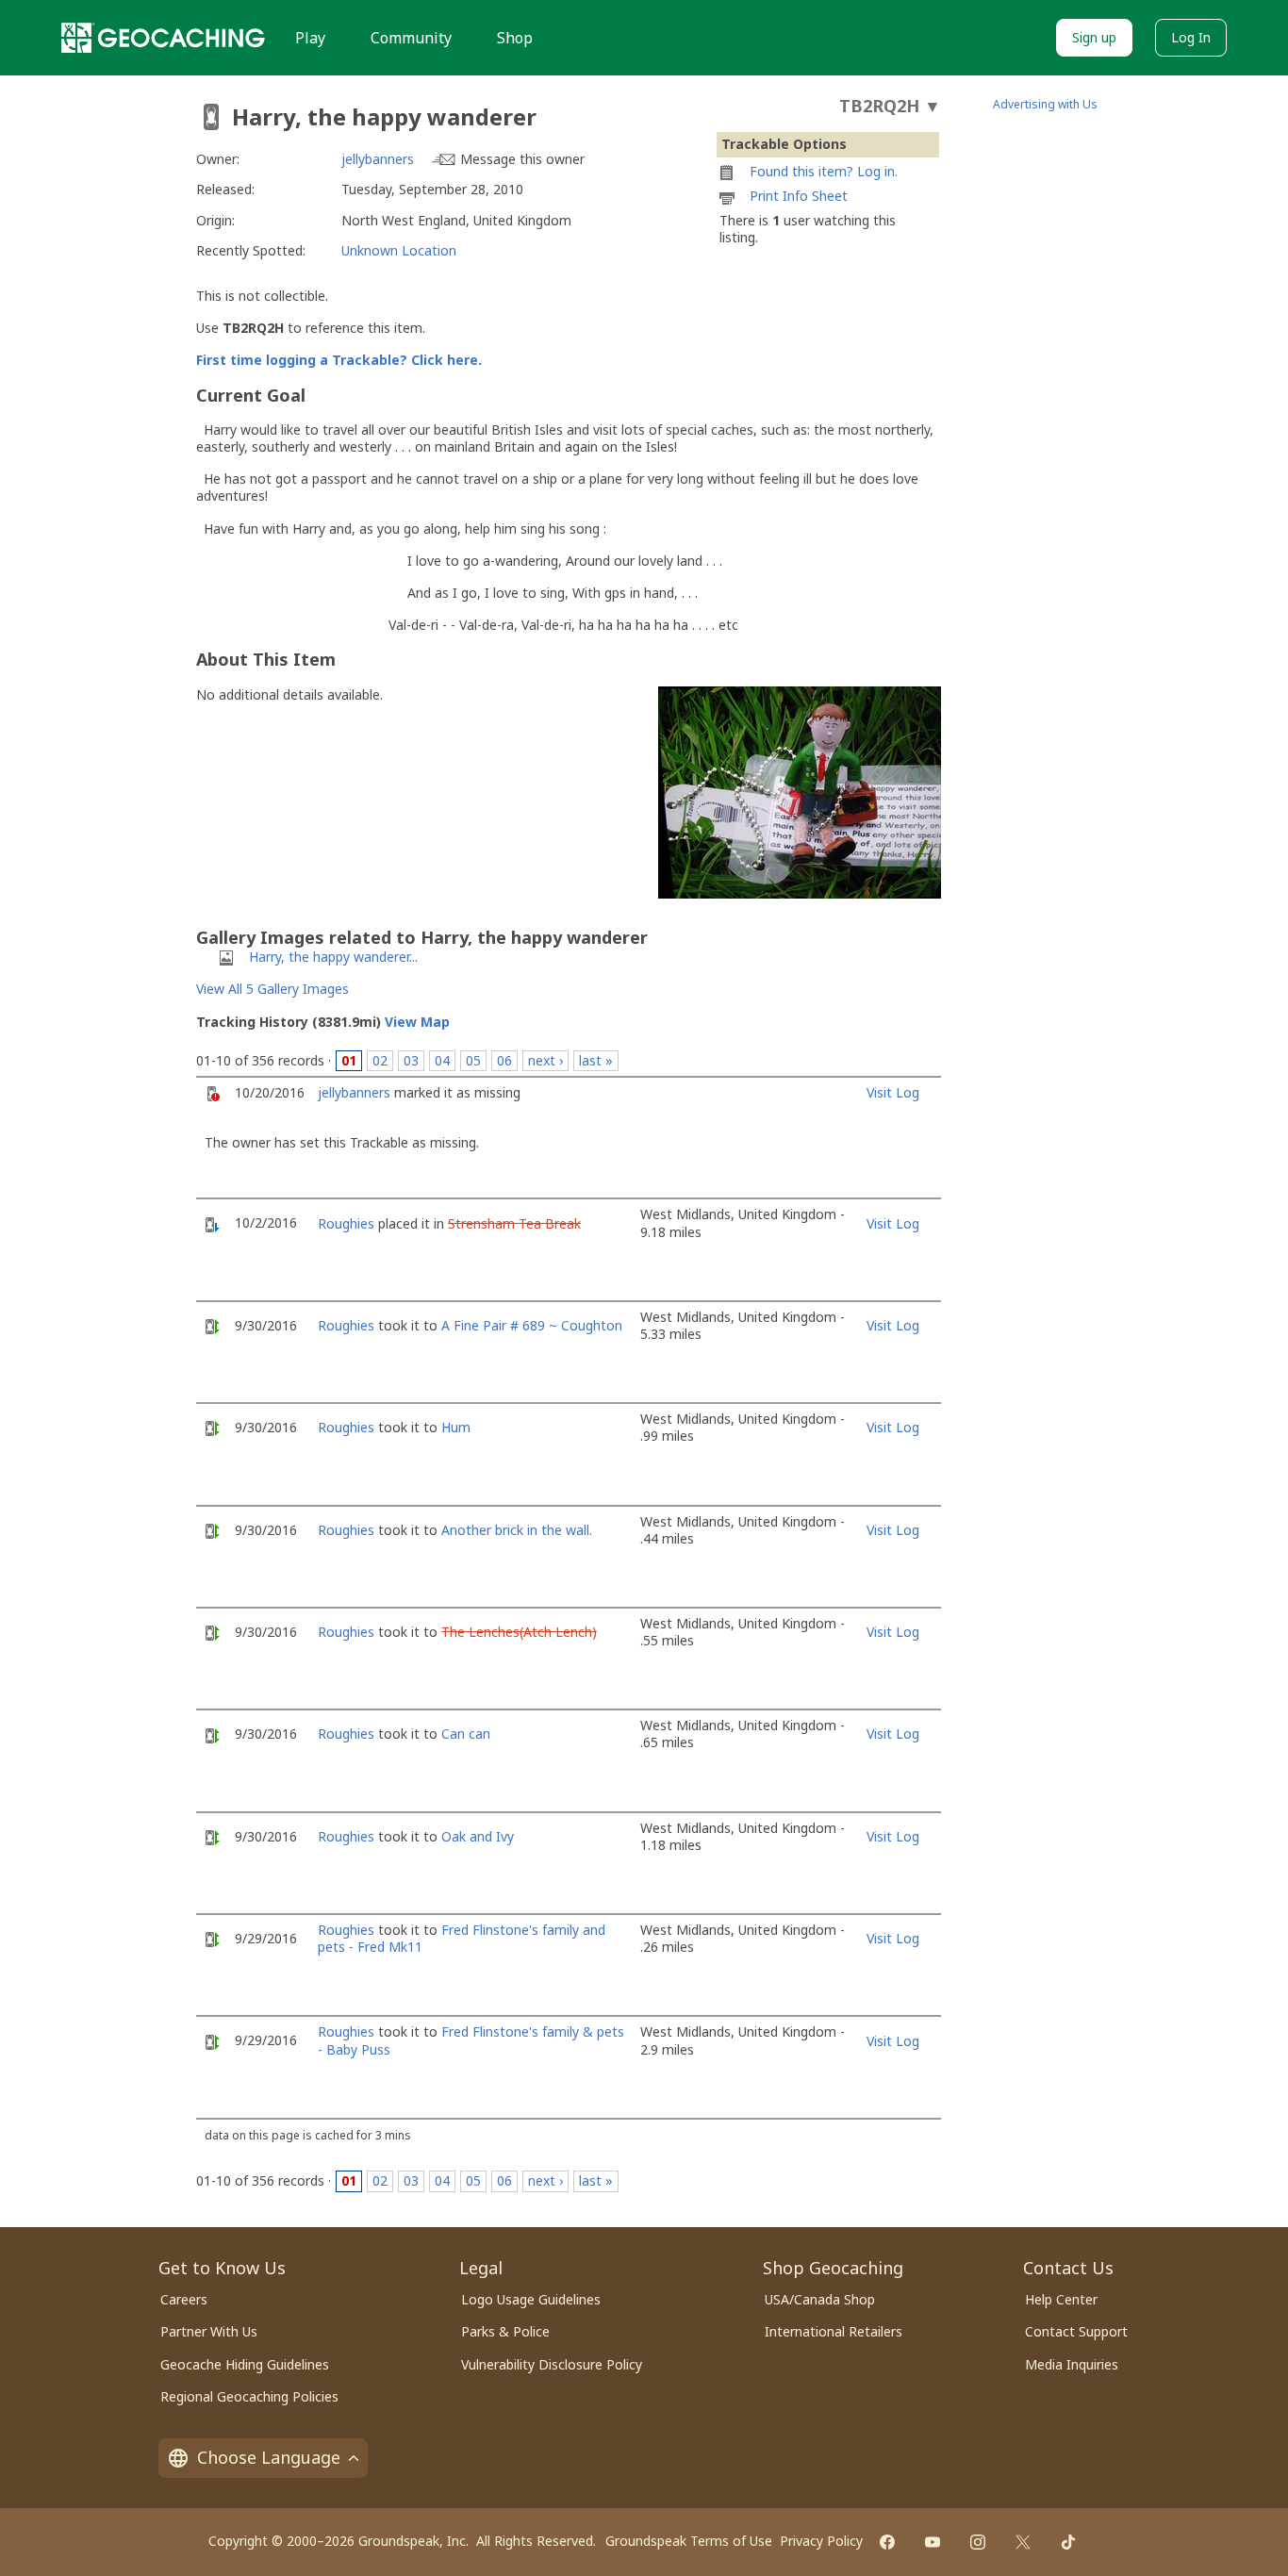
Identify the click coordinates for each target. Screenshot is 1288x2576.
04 (442, 1060)
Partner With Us (209, 2331)
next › (545, 1060)
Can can (466, 1734)
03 (411, 1060)
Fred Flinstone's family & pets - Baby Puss (471, 2040)
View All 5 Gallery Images (272, 989)
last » (596, 1060)
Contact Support (1076, 2331)
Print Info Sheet (799, 196)
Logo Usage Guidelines (531, 2299)
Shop (515, 38)
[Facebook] (887, 2542)
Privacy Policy (821, 2541)
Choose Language (269, 2457)
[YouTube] (933, 2542)
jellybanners (378, 159)
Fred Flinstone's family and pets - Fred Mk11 (462, 1938)
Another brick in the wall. (517, 1530)
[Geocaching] (163, 38)
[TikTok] (1068, 2542)
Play (310, 38)
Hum (456, 1427)
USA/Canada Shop (820, 2299)
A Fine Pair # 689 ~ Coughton (532, 1325)
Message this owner (522, 159)
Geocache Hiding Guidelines (245, 2364)
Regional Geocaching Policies (249, 2396)
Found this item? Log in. (824, 171)
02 (380, 1060)
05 (473, 1060)
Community (411, 38)
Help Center (1061, 2299)
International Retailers (834, 2331)
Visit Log (893, 1092)
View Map (417, 1022)
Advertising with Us (1045, 104)
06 (504, 1060)
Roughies (346, 1223)
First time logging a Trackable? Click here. (339, 360)
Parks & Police (505, 2331)
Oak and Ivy (478, 1836)
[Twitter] (1023, 2542)
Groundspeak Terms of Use (689, 2541)
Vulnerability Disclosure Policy (552, 2364)
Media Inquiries (1072, 2364)
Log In (1191, 37)
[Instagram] (978, 2542)
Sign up (1094, 37)
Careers (184, 2299)
